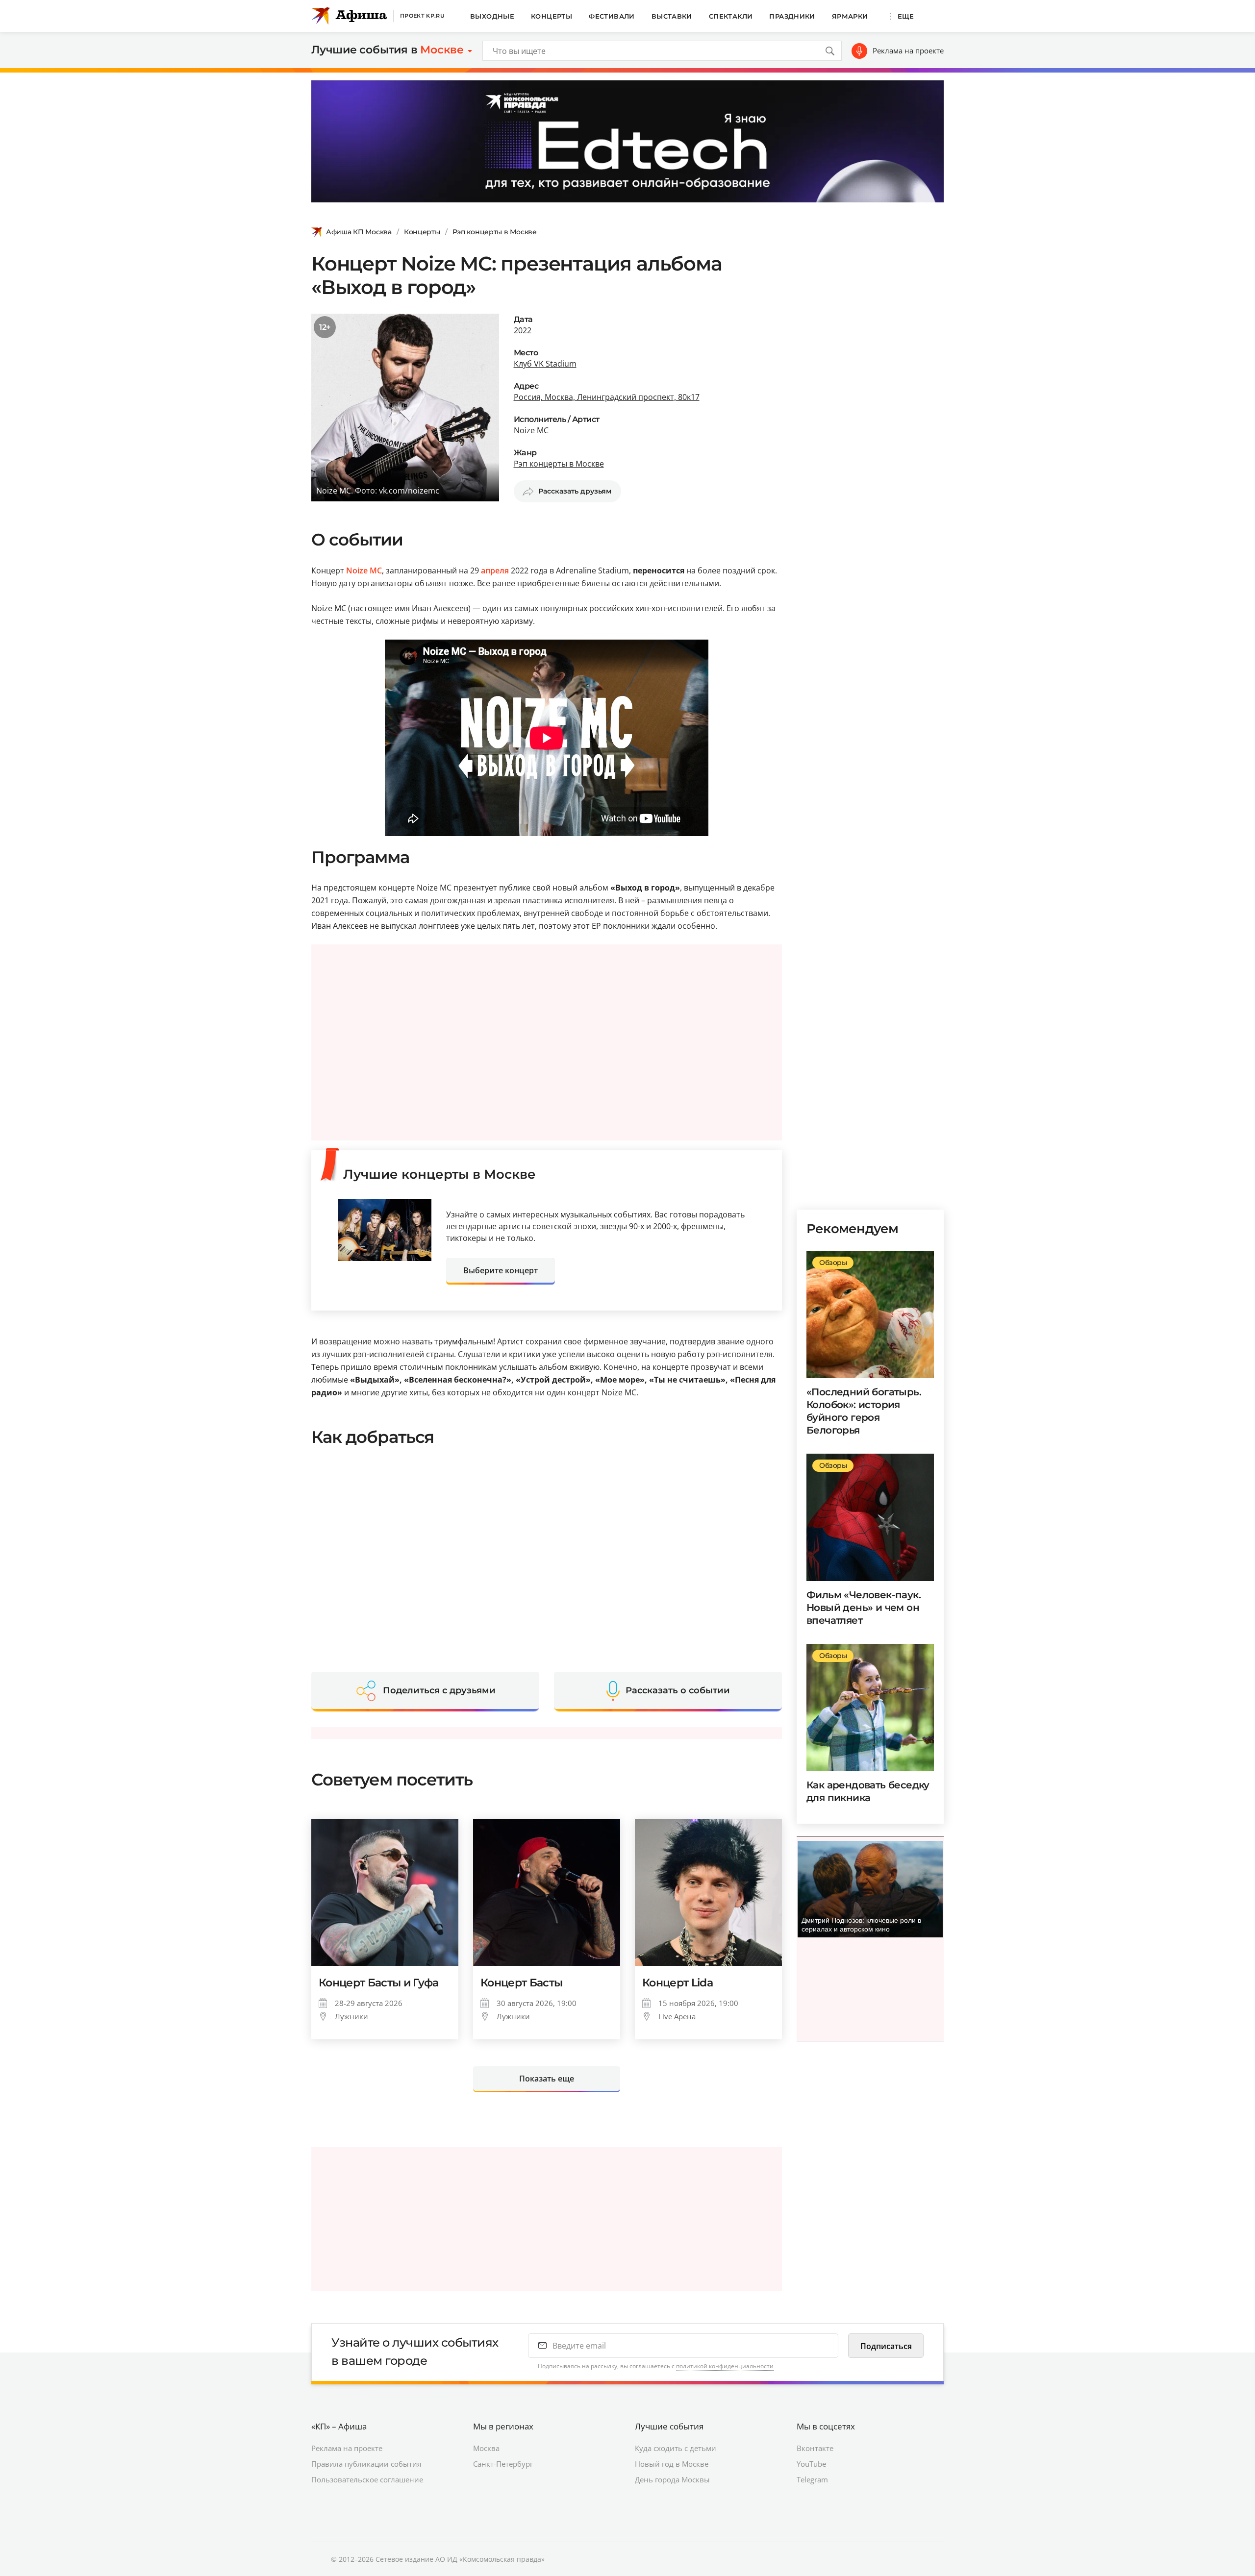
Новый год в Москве (672, 2464)
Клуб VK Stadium (545, 364)
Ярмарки (850, 16)
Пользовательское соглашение (367, 2479)
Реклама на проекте (908, 50)
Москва (486, 2448)
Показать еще (547, 2079)
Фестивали (612, 16)
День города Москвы (672, 2479)
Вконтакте (815, 2448)
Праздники (792, 16)
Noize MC (531, 430)
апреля (495, 570)
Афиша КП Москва (359, 232)
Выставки (672, 16)
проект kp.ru (422, 16)
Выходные (492, 16)
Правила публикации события (366, 2464)
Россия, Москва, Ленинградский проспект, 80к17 (607, 397)
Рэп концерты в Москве (495, 232)
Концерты (552, 16)
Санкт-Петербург (503, 2464)
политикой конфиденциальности (725, 2366)
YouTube (811, 2464)
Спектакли (731, 16)
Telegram (812, 2479)
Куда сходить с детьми (676, 2448)
